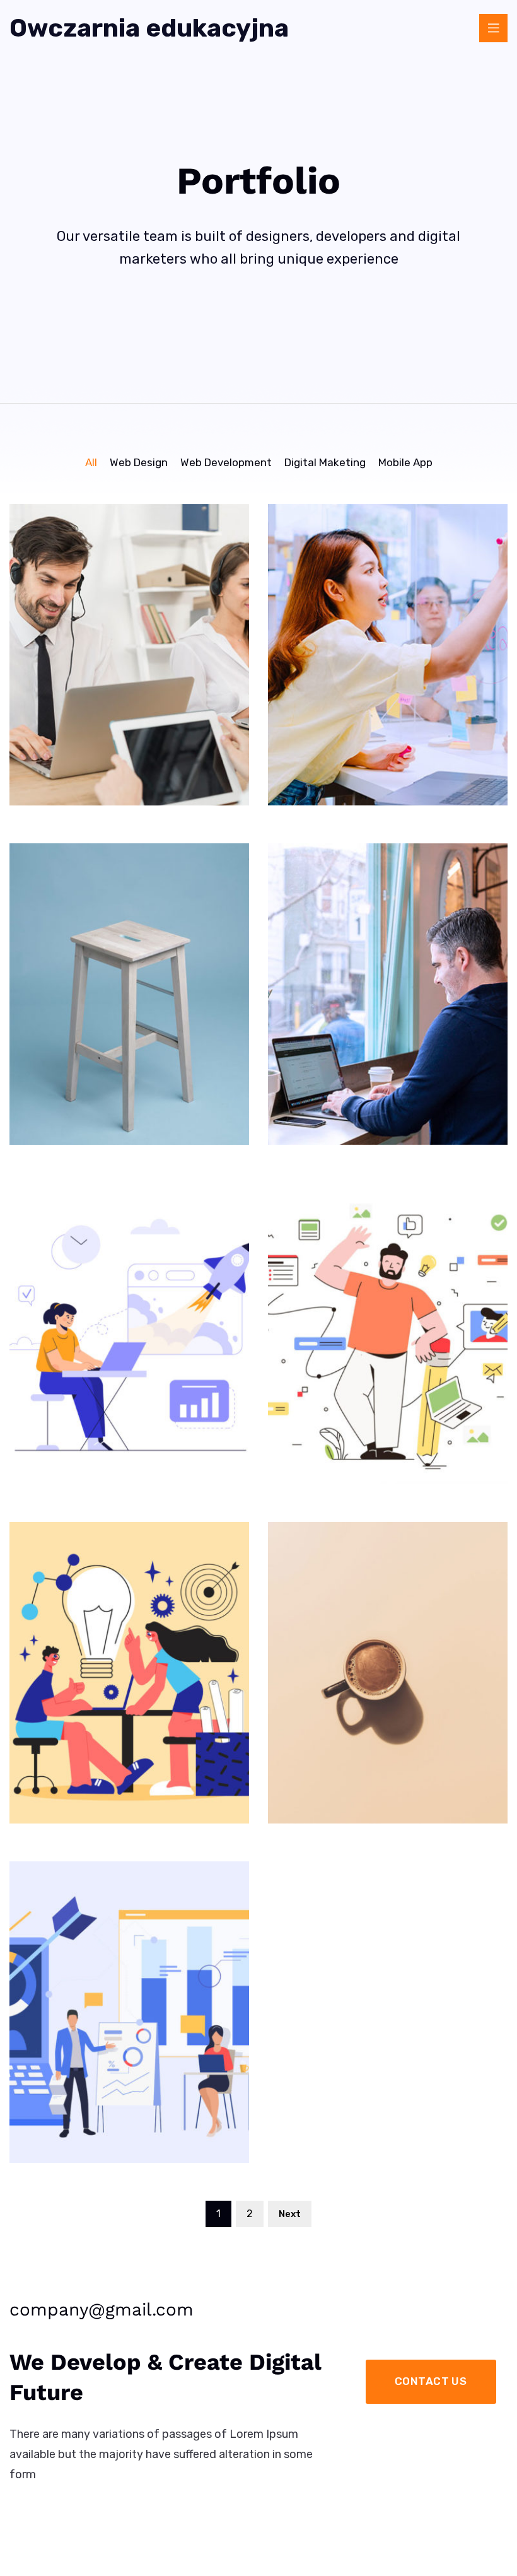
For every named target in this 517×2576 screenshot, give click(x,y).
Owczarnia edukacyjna (149, 28)
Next (290, 2214)
